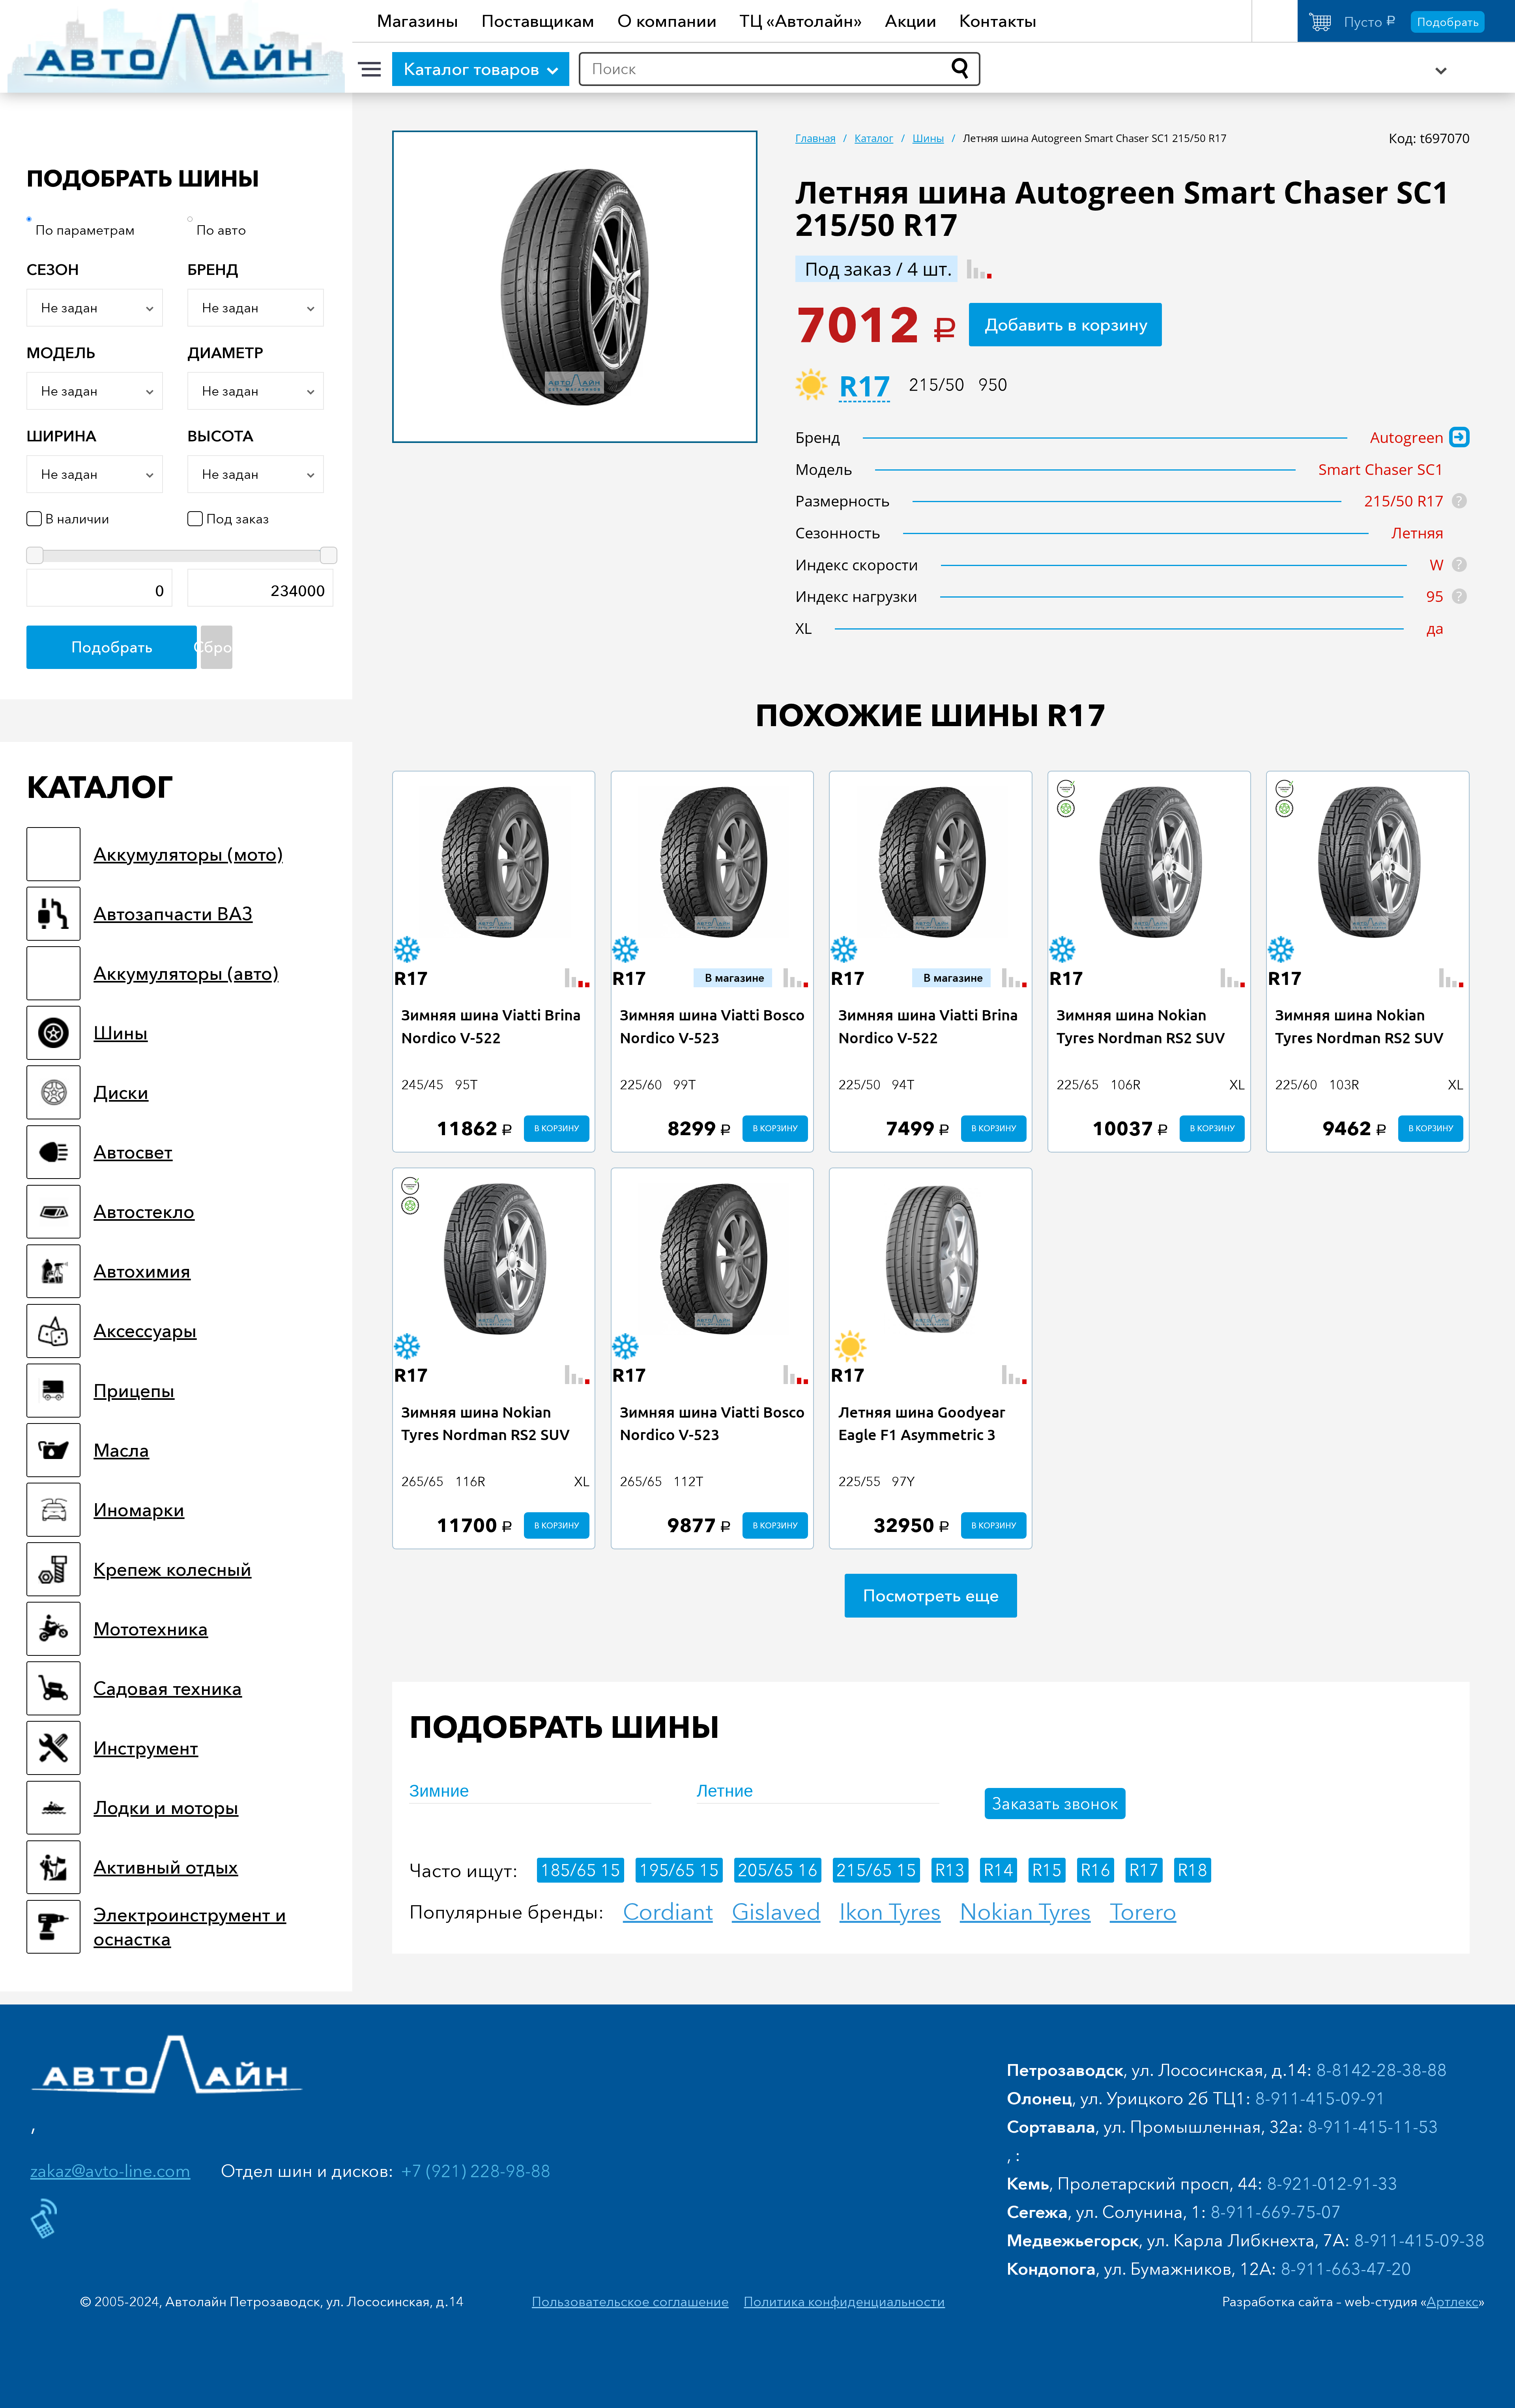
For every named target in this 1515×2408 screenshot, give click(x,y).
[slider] (35, 555)
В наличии (77, 519)
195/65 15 (679, 1870)
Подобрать (1448, 22)
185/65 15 (580, 1870)
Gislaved (776, 1912)
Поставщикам (538, 21)
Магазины (418, 21)
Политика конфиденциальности (844, 2302)
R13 (950, 1870)
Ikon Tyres (890, 1912)
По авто (221, 230)
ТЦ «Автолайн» (801, 21)
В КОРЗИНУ (557, 1128)
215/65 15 (876, 1870)
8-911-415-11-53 (1373, 2127)
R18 (1192, 1870)
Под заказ (238, 519)
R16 (1095, 1870)
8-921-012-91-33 (1332, 2183)
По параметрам (85, 230)
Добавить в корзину (1066, 324)
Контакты (998, 21)
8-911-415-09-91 (1320, 2098)
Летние (725, 1791)
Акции (911, 21)
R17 (864, 388)
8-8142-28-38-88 (1381, 2070)
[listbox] (95, 308)
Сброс (217, 647)
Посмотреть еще (931, 1595)
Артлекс (1452, 2302)
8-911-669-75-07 (1276, 2212)
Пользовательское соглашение (630, 2302)
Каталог (874, 138)
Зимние (439, 1791)
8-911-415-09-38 (1419, 2240)
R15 (1047, 1870)
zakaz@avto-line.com (110, 2171)
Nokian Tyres (1025, 1912)
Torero (1143, 1912)
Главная (815, 138)
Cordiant (668, 1912)
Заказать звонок (1055, 1803)
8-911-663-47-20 (1346, 2269)
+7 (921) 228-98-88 (476, 2171)
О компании (667, 21)
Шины (928, 138)
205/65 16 (778, 1870)
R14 (998, 1870)
